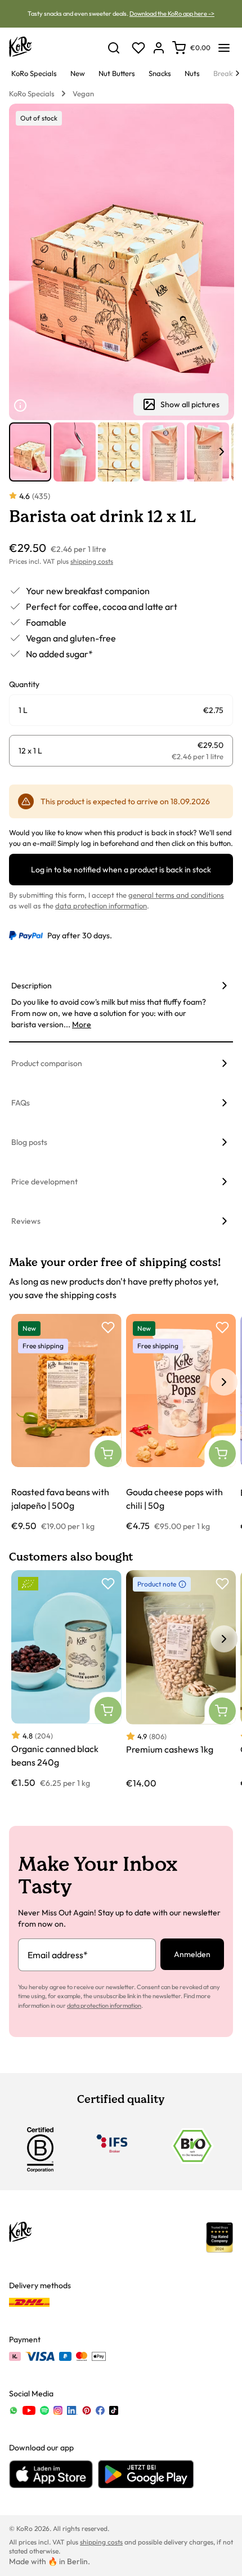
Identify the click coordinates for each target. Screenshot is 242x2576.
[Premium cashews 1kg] (181, 1680)
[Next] (237, 73)
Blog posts (29, 1142)
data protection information (101, 906)
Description (32, 986)
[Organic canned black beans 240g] (66, 1679)
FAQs (21, 1103)
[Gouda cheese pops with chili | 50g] (181, 1423)
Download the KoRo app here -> (172, 14)
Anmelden (192, 1954)
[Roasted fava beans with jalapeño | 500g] (66, 1423)
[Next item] (222, 452)
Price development (44, 1182)
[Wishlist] (138, 48)
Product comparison (47, 1063)
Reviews (26, 1221)
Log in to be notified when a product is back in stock (121, 870)
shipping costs (92, 561)
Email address (58, 1955)
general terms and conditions (176, 895)
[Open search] (114, 48)
